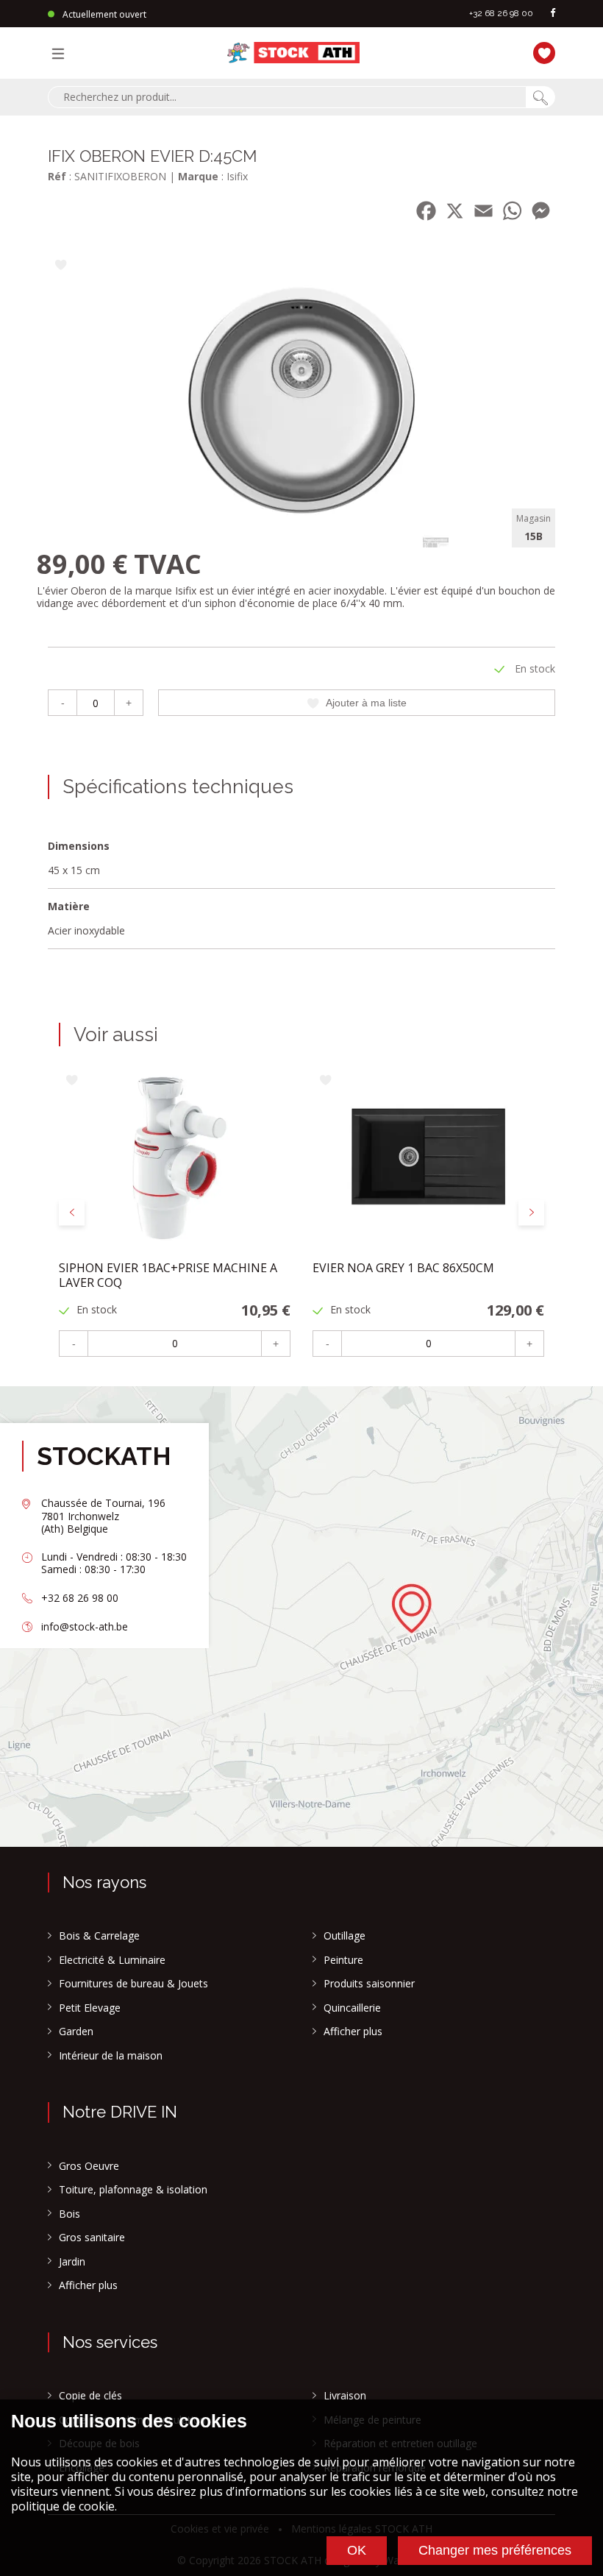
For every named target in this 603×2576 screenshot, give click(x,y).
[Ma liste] (540, 51)
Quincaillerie (352, 2008)
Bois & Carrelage (99, 1936)
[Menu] (62, 53)
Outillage (345, 1936)
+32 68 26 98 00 (501, 13)
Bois (69, 2214)
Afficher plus (353, 2032)
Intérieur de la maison (111, 2056)
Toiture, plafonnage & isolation (133, 2190)
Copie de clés (90, 2396)
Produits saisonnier (369, 1984)
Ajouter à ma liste (366, 703)
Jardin (72, 2262)
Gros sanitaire (92, 2238)
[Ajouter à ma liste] (61, 266)
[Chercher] (540, 97)
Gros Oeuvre (89, 2166)
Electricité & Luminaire (112, 1960)
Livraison (345, 2396)
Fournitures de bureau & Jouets (133, 1984)
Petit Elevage (90, 2008)
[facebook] (553, 14)
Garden (76, 2032)
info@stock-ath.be (85, 1626)
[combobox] (287, 97)
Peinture (343, 1960)
